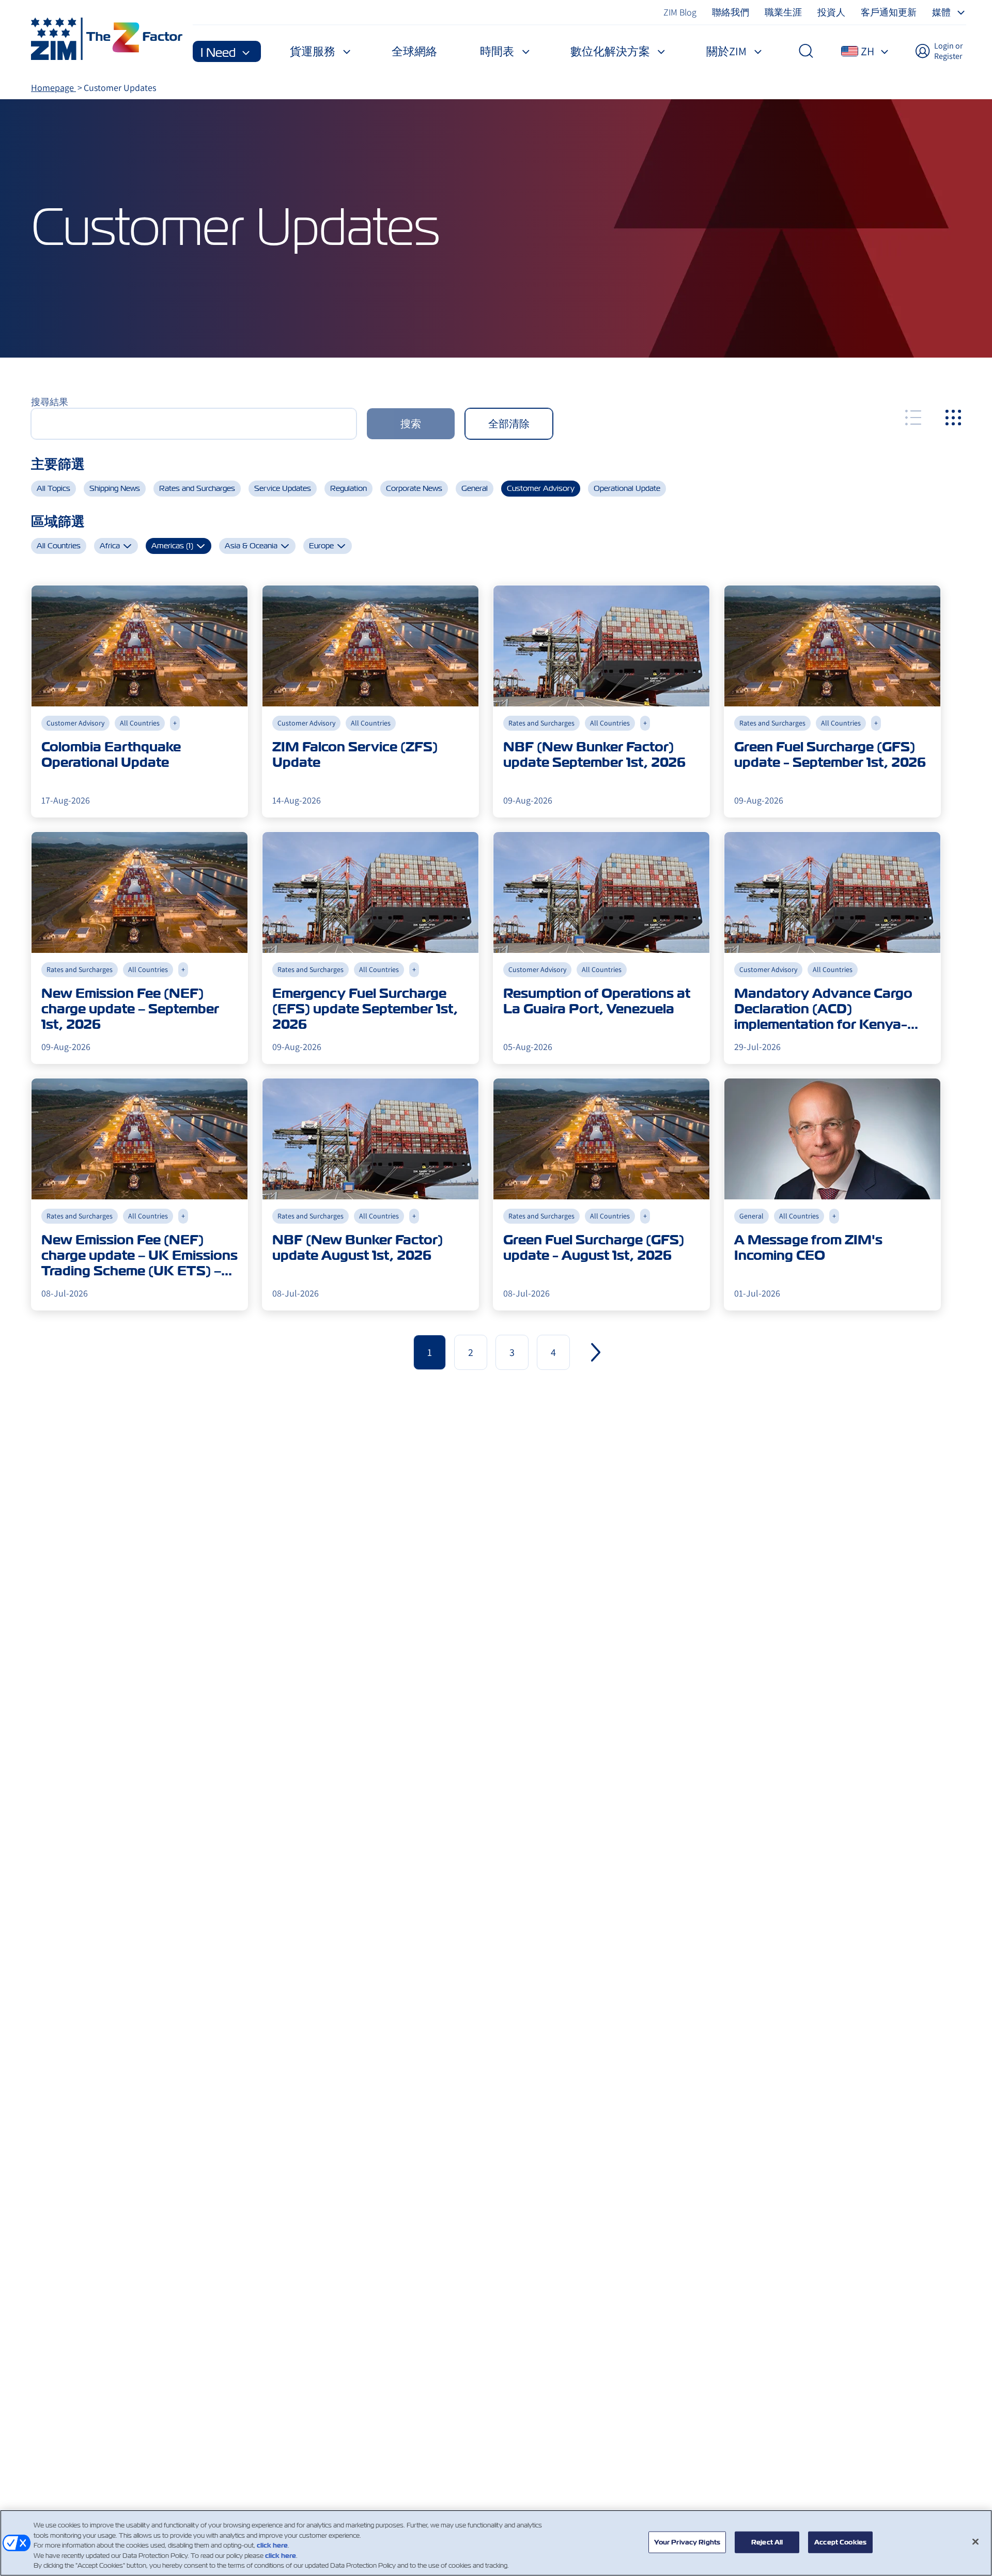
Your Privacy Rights (687, 2542)
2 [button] (471, 1352)
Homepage (53, 88)
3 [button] (512, 1352)
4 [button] (553, 1352)
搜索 (411, 424)
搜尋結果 (50, 402)
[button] (596, 1352)
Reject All (767, 2542)
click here (272, 2545)
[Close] (975, 2542)
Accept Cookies (840, 2542)
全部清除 (509, 424)
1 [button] (430, 1352)
